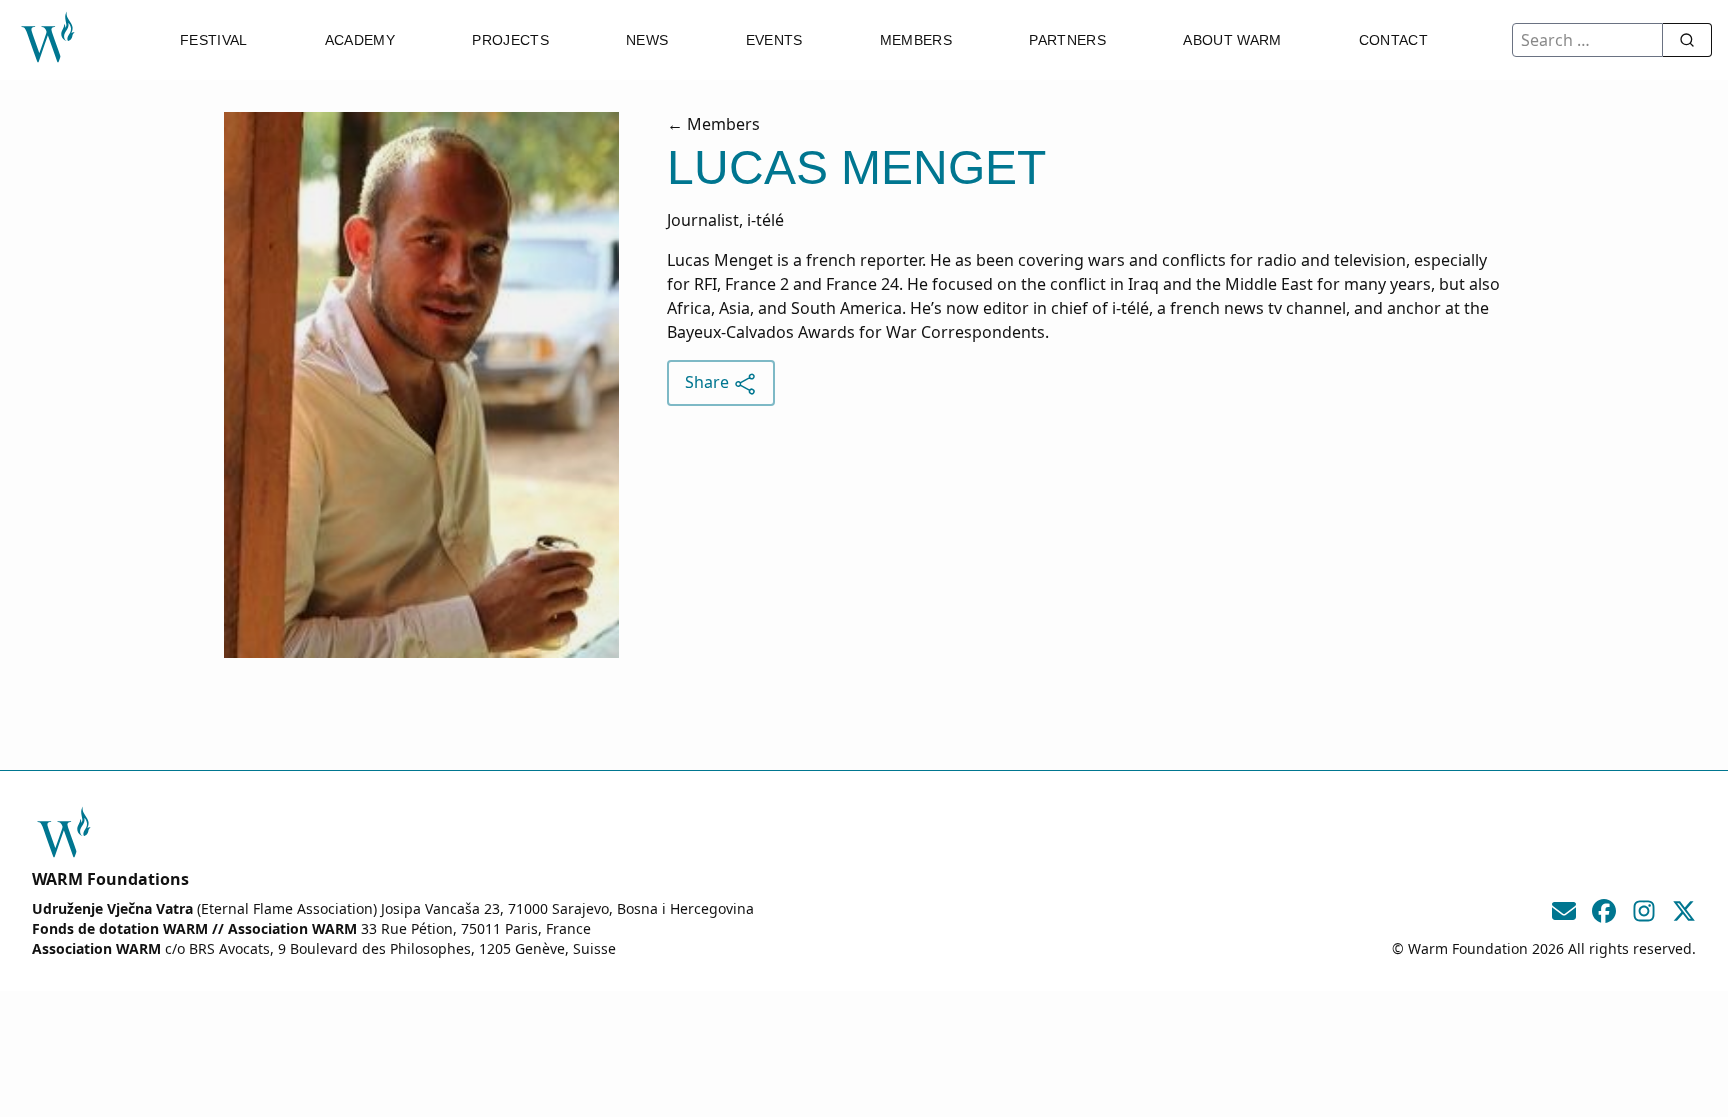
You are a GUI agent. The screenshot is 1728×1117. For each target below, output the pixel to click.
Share (709, 382)
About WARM (1232, 40)
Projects (510, 40)
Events (774, 40)
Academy (360, 40)
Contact (1393, 40)
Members (916, 40)
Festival (214, 40)
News (647, 40)
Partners (1067, 40)
